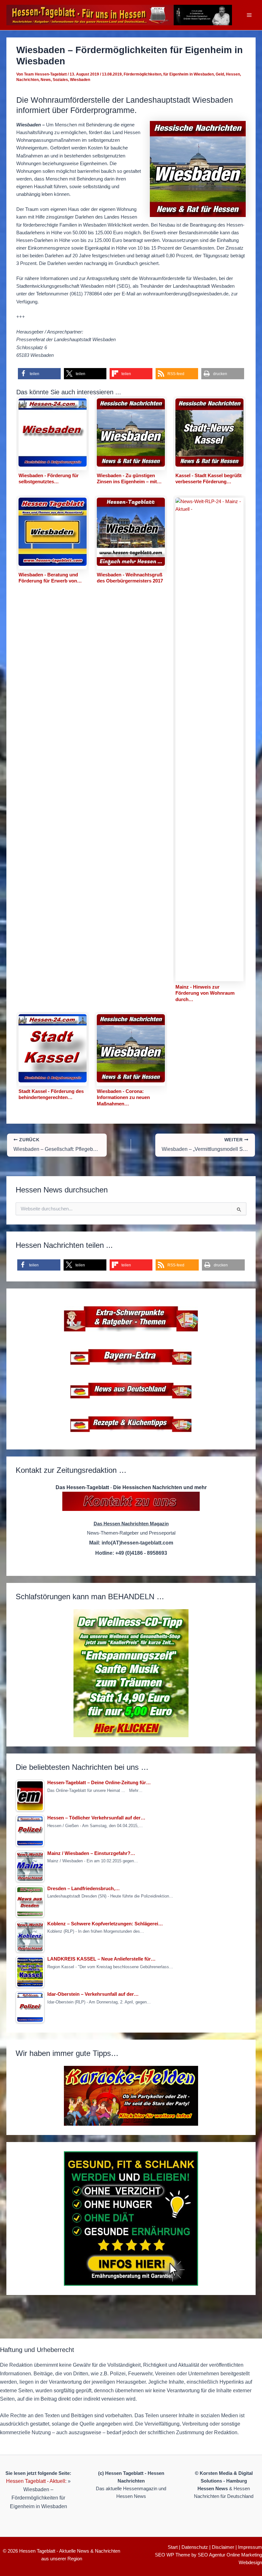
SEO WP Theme (173, 2555)
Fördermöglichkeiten (143, 74)
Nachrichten (27, 80)
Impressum (250, 2547)
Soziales (60, 80)
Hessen (233, 74)
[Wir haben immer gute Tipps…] (131, 2096)
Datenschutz (195, 2547)
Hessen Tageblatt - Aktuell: (36, 2481)
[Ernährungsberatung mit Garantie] (131, 2219)
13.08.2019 (112, 74)
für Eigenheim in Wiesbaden (189, 74)
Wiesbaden (80, 80)
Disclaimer (223, 2547)
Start (173, 2547)
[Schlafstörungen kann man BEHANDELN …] (131, 1673)
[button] (39, 374)
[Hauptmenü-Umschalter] (249, 15)
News (46, 80)
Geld (220, 74)
